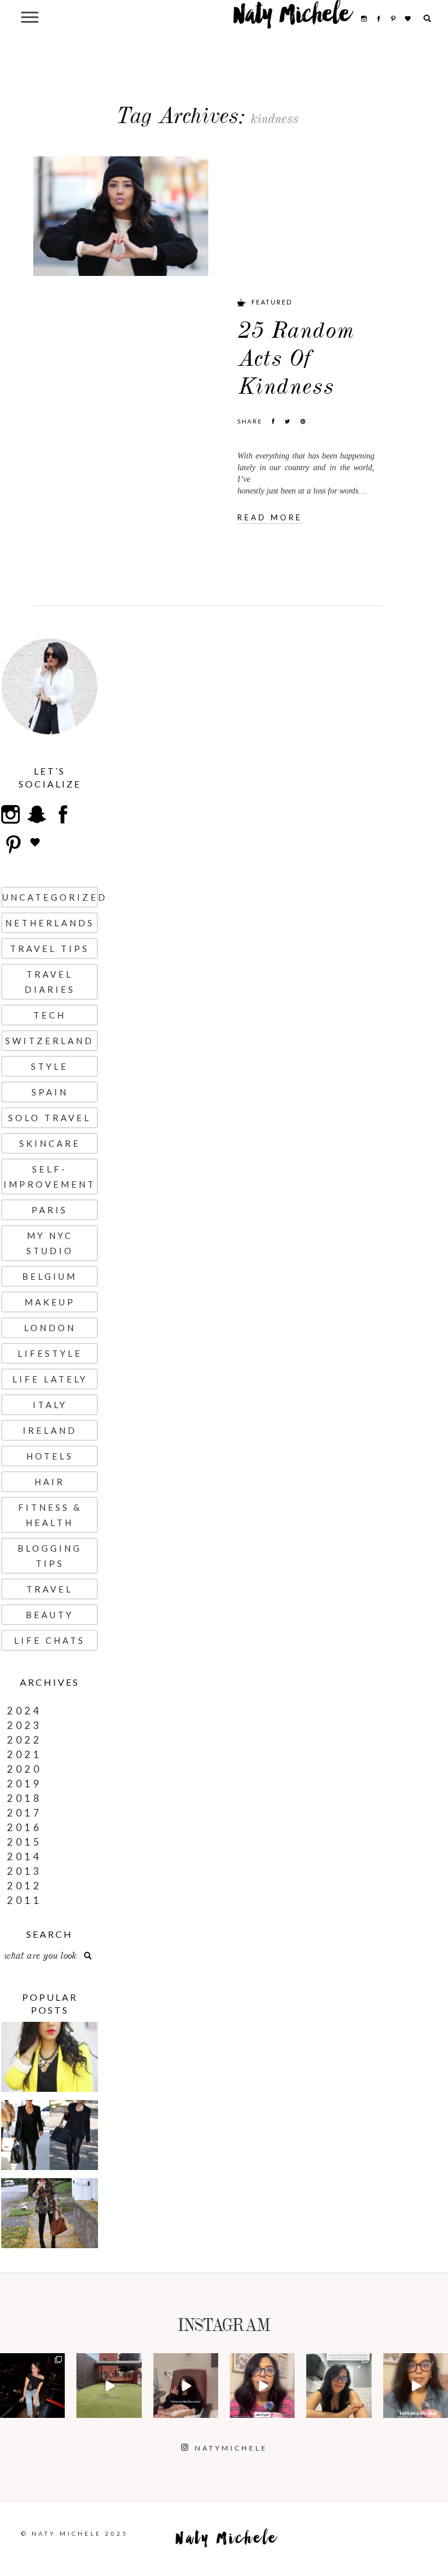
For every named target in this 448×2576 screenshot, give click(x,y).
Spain (50, 1092)
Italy (50, 1405)
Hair (50, 1482)
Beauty (50, 1615)
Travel (50, 1589)
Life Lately (50, 1379)
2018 (24, 1798)
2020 (24, 1769)
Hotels (50, 1456)
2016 (24, 1827)
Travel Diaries (50, 982)
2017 (24, 1813)
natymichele (33, 2367)
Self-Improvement (50, 1177)
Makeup (50, 1302)
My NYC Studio (50, 1243)
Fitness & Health (50, 1515)
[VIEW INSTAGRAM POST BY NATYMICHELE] (58, 2411)
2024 (24, 1711)
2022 (24, 1740)
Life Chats (50, 1640)
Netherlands (50, 923)
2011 (24, 1900)
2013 (24, 1871)
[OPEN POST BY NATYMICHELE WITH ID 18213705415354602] (32, 2386)
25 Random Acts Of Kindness (296, 358)
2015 (24, 1842)
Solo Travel (50, 1118)
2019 (24, 1784)
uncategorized (50, 897)
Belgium (50, 1276)
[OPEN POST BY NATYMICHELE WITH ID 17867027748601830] (416, 2386)
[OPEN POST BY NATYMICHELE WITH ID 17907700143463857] (186, 2386)
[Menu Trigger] (29, 17)
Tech (50, 1015)
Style (50, 1066)
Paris (50, 1210)
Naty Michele (292, 19)
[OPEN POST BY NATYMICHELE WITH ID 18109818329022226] (262, 2386)
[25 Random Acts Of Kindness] (121, 215)
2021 (24, 1754)
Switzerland (50, 1041)
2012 (24, 1886)
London (50, 1328)
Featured (272, 302)
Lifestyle (50, 1353)
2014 (24, 1856)
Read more (270, 517)
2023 (24, 1725)
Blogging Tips (50, 1556)
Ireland (50, 1430)
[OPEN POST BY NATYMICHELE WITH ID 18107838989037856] (339, 2386)
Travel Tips (50, 949)
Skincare (50, 1143)
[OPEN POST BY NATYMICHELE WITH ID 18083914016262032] (109, 2386)
